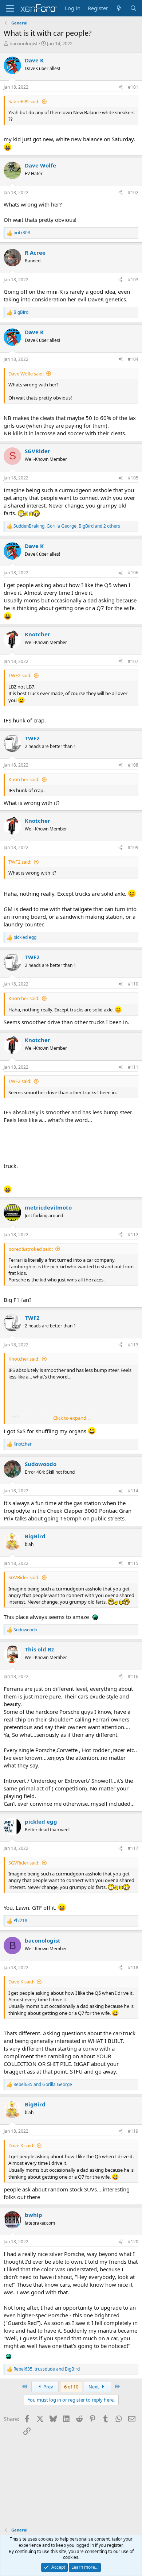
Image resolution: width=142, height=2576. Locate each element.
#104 (133, 359)
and (43, 2085)
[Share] (121, 87)
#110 (133, 984)
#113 (133, 1345)
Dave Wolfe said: (26, 374)
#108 (133, 765)
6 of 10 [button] (71, 2387)
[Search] (133, 8)
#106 (133, 573)
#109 (133, 847)
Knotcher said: (24, 779)
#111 (133, 1067)
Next (94, 2387)
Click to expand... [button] (71, 1418)
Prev (48, 2387)
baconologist (24, 43)
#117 (133, 1848)
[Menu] (10, 8)
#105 (133, 478)
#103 (133, 280)
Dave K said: (21, 1982)
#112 (133, 1235)
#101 (133, 87)
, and (47, 2369)
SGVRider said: (24, 1577)
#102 (133, 192)
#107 (133, 661)
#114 (133, 1491)
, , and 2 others (67, 526)
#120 (133, 2242)
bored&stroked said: (31, 1249)
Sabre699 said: (24, 101)
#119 (133, 2131)
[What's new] (119, 8)
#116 (133, 1676)
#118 (133, 1968)
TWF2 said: (20, 675)
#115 (133, 1563)
